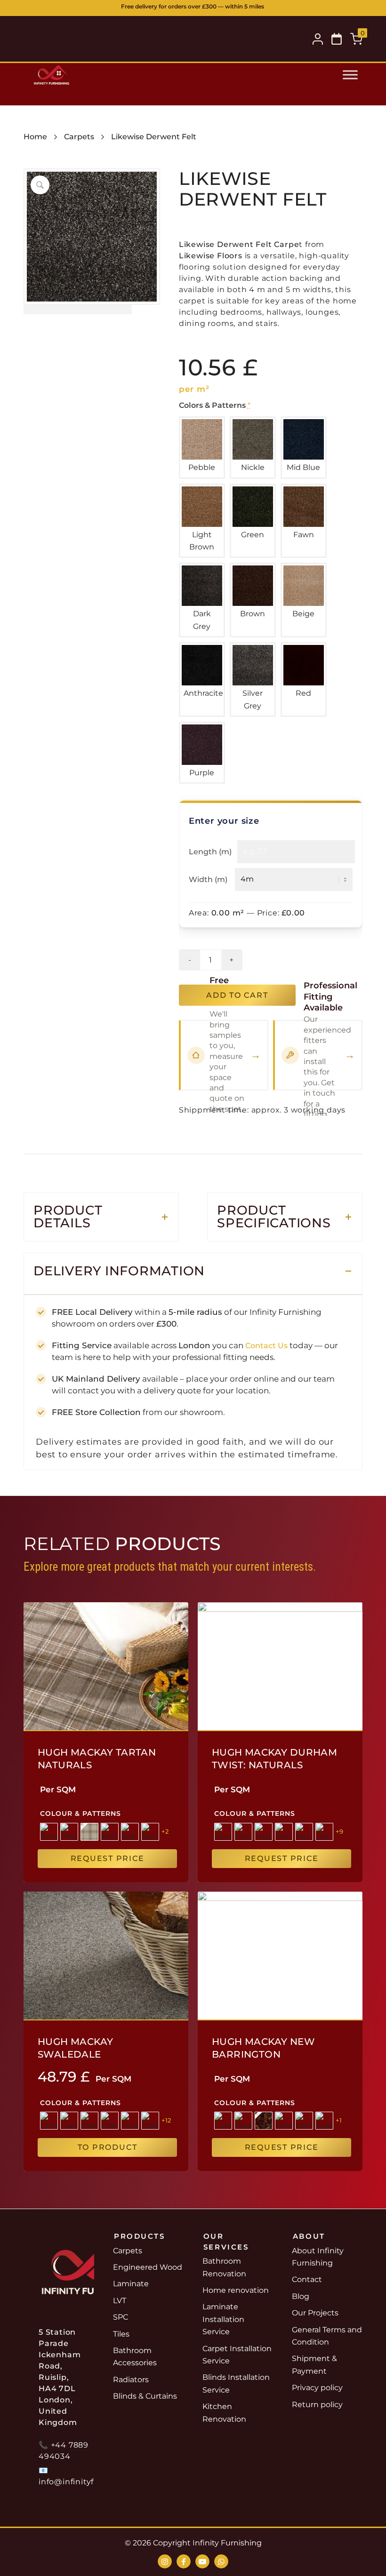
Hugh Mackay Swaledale (75, 2048)
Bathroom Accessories (135, 2357)
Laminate (131, 2284)
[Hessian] (264, 1832)
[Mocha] (304, 1832)
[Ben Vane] (130, 1832)
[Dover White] (223, 1832)
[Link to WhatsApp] (221, 2561)
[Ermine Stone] (243, 1832)
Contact (307, 2279)
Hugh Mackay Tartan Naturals (97, 1759)
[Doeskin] (110, 2121)
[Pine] (69, 1832)
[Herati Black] (243, 2121)
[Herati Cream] (284, 2121)
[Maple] (89, 1832)
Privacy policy (317, 2388)
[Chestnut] (49, 2121)
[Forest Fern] (130, 2121)
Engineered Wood (148, 2267)
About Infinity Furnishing (318, 2257)
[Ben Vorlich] (110, 1832)
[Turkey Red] (223, 2121)
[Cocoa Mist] (69, 2121)
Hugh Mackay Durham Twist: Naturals (274, 1759)
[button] (337, 39)
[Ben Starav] (150, 1832)
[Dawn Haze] (89, 2121)
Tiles (121, 2334)
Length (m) (210, 852)
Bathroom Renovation (224, 2267)
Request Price (108, 1858)
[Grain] (150, 2121)
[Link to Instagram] (165, 2561)
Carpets (79, 137)
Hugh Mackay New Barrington (263, 2048)
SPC (121, 2317)
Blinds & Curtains (145, 2396)
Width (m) (208, 879)
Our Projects (315, 2313)
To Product (108, 2147)
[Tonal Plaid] (49, 1832)
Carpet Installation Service (237, 2355)
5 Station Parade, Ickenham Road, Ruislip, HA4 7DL (242, 9)
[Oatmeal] (324, 1832)
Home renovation (236, 2290)
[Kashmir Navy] (304, 2121)
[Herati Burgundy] (264, 2121)
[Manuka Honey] (284, 1832)
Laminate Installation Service (223, 2319)
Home (35, 137)
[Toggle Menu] (350, 75)
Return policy (317, 2405)
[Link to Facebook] (184, 2561)
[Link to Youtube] (202, 2561)
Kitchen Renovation (224, 2413)
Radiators (131, 2380)
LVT (120, 2301)
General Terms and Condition (327, 2336)
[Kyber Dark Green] (324, 2121)
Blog (301, 2296)
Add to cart (237, 995)
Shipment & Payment (314, 2365)
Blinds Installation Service (236, 2383)
